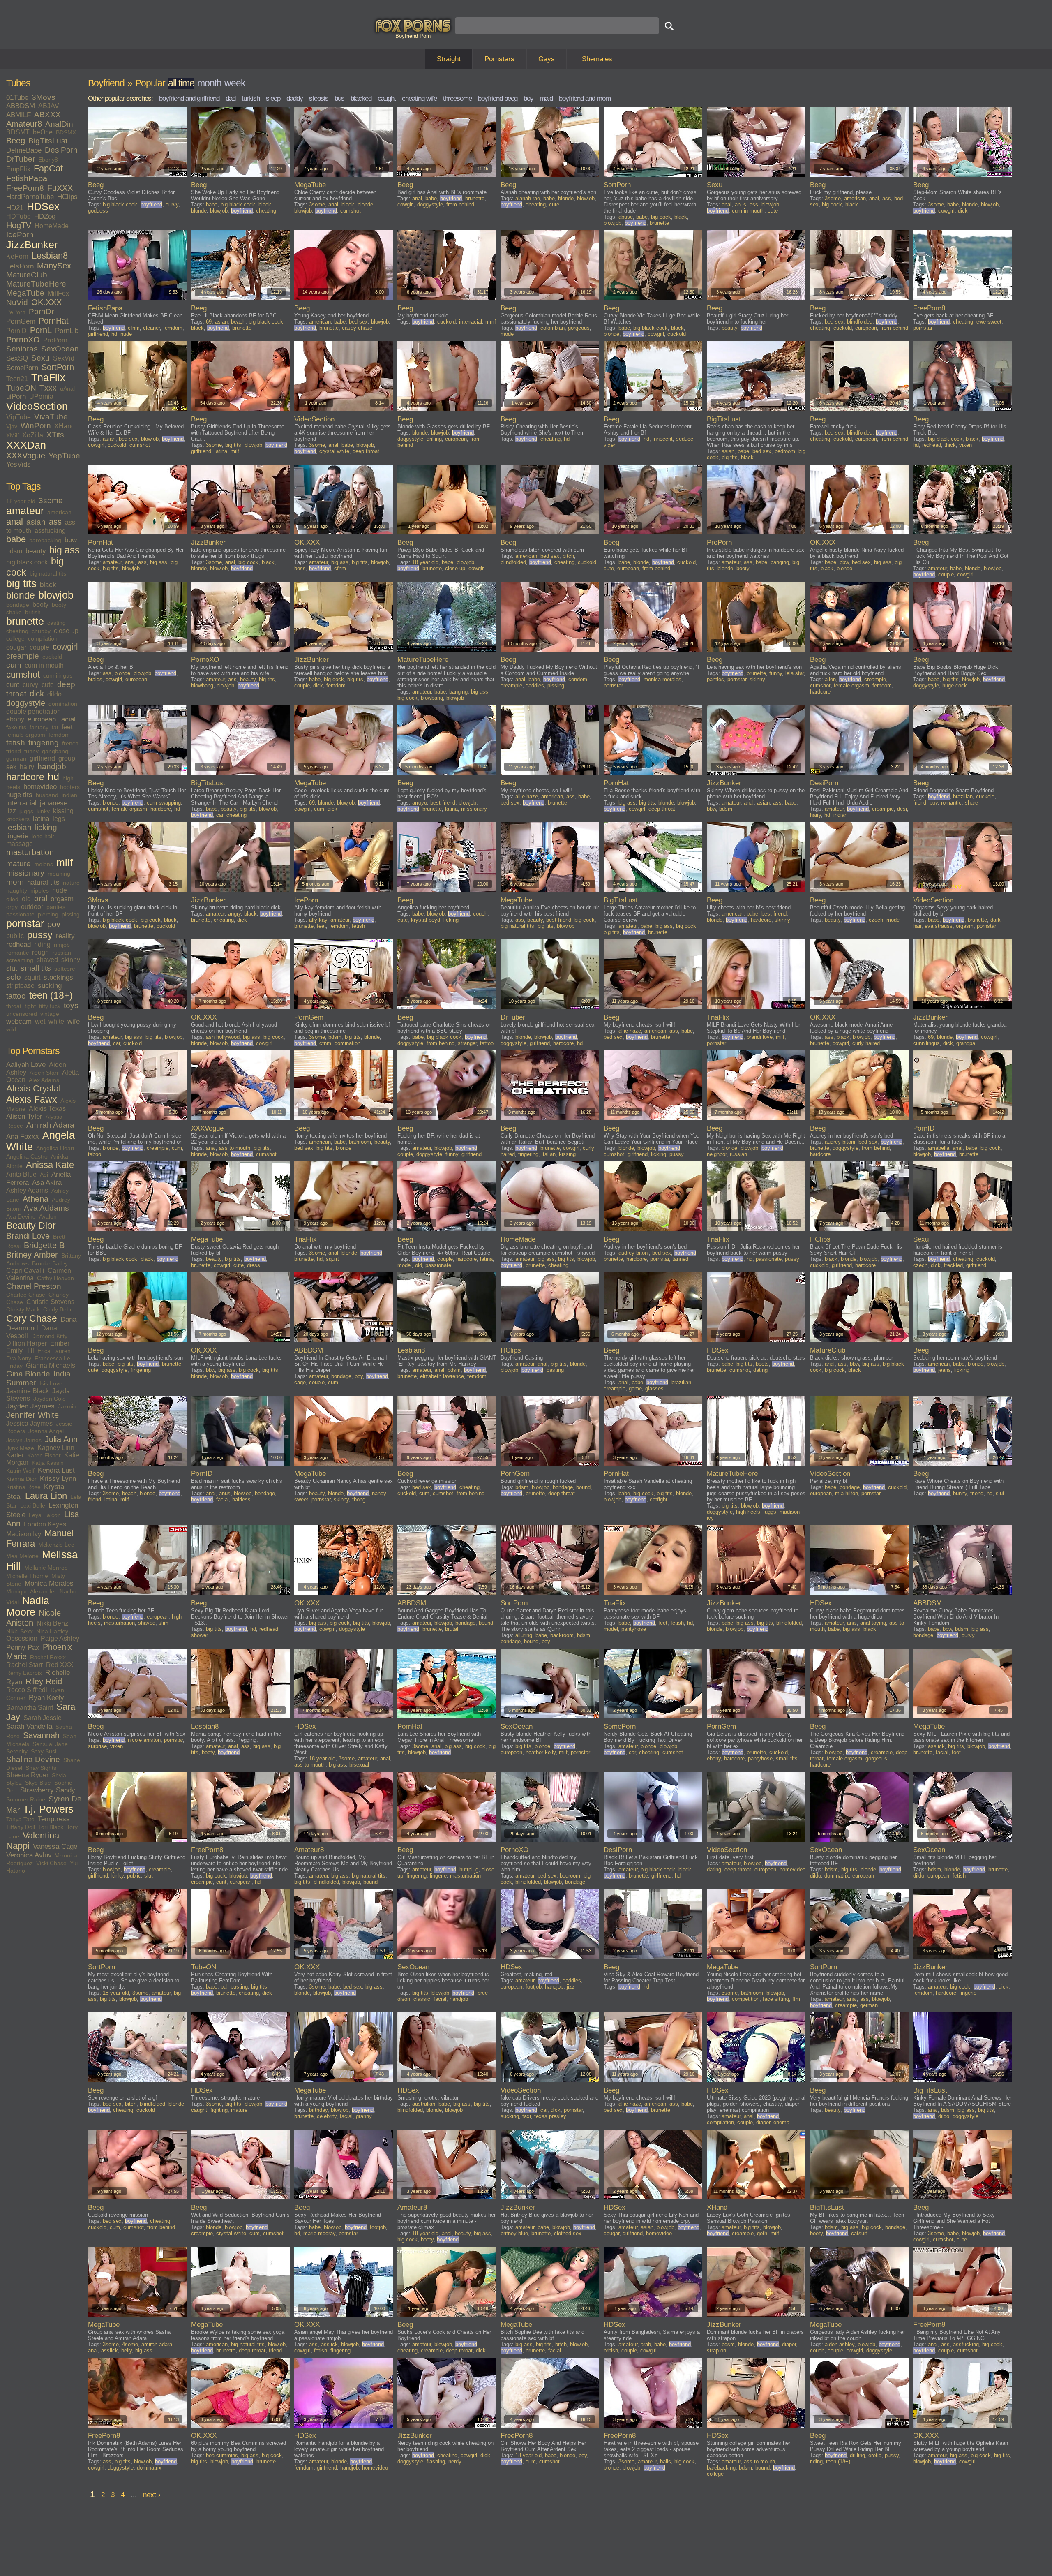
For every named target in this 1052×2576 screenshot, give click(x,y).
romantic (17, 953)
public (15, 936)
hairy (27, 767)
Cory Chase (32, 1318)
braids (95, 679)
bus (339, 98)
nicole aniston (144, 1740)
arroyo (420, 803)
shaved (47, 960)
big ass (65, 550)
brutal (452, 1629)
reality (65, 936)
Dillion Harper (27, 1343)
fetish (16, 743)
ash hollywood (223, 1037)
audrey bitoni (840, 1142)
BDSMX (66, 132)
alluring (524, 1635)
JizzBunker (32, 245)
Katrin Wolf (20, 1471)
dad (231, 98)
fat (55, 727)
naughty (17, 890)
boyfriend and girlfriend (189, 98)
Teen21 (17, 379)
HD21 (15, 208)
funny (31, 751)
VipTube (18, 417)
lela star (795, 673)
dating (760, 1370)
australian (424, 2104)
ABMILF (18, 115)
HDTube (18, 216)
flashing (436, 2462)
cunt (13, 685)
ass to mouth (235, 1148)
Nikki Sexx (20, 1631)
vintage (50, 1014)
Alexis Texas (47, 1109)
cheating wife (419, 98)
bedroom (785, 451)
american (59, 512)
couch (480, 914)
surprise (97, 1746)
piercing (48, 914)
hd (53, 777)
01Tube (17, 98)
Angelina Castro (27, 1156)
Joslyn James (24, 1440)
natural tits (43, 882)
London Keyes (45, 1524)
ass (55, 522)
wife (74, 1021)
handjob (52, 767)
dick (37, 694)
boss (300, 568)
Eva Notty (19, 1358)
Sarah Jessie (43, 1718)
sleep (273, 98)
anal (15, 522)
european (42, 719)
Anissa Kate (50, 1165)
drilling (434, 439)
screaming (20, 960)
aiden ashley (840, 2344)
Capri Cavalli (25, 1271)
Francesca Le (52, 1358)
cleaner (151, 328)
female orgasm (26, 735)
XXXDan (26, 445)
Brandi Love (28, 1236)
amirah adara (157, 2344)
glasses (654, 1389)
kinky (43, 811)
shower (200, 1635)
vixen (610, 445)
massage (20, 844)
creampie (23, 656)
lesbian (19, 827)
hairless (241, 1500)
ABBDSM (21, 106)
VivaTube (51, 417)
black (48, 585)
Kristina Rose (23, 1487)
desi (902, 809)
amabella (939, 1148)
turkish (251, 98)
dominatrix (837, 1876)
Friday (14, 1366)
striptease (20, 986)
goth (762, 2233)
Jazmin (67, 1406)
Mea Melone (22, 1556)
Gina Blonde (28, 1374)
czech (876, 920)
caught (387, 98)
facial (67, 719)
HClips (67, 197)
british (33, 612)
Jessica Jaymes (29, 1423)
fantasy (39, 727)
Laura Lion (46, 1496)
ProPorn (55, 340)
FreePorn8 (25, 188)
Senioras (22, 349)
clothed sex (568, 2233)
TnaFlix (48, 378)
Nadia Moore (28, 1606)
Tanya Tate (20, 1819)
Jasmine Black (28, 1391)
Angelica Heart (55, 1148)
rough (40, 952)
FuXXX (60, 188)
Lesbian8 (50, 256)
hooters (70, 787)
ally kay (318, 920)
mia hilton (847, 1493)
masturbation (30, 852)
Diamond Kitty (49, 1336)
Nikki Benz (52, 1623)
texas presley (550, 2116)
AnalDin (59, 124)
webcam (19, 1021)
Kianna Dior (21, 1479)
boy (528, 98)
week (235, 83)
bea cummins (222, 2455)
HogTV (19, 225)
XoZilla (33, 435)
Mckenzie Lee (56, 1545)
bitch (568, 556)
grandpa (966, 1043)
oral (41, 898)
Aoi (44, 1175)
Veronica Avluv (29, 1855)
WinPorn (36, 426)
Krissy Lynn (58, 1479)
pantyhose (634, 1629)
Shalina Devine (33, 1759)
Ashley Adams (27, 1190)
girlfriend (42, 758)
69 (209, 322)
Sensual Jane (50, 1744)
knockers (18, 819)
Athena (36, 1199)
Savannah (41, 1735)
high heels (748, 1512)
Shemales (597, 59)
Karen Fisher (44, 1455)
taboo (95, 1154)
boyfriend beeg (498, 98)
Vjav (12, 426)
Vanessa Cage (55, 1846)
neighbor (717, 1154)
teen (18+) (51, 995)
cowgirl (65, 647)
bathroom (360, 1142)
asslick (936, 1746)
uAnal (67, 388)
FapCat (48, 169)
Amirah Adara (50, 1125)
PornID (16, 331)
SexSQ (17, 358)
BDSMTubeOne (29, 132)
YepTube (64, 456)
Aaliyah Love (26, 1065)
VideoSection (37, 406)
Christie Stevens (50, 1302)
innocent (663, 439)
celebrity (327, 2116)
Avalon (48, 1216)
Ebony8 (48, 160)
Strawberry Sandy (48, 1790)
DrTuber (21, 159)
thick (950, 445)
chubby (41, 631)
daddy (295, 98)
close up (66, 631)
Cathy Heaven (55, 1278)
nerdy (455, 2462)
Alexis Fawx (32, 1099)
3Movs (44, 97)
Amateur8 (24, 124)
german (16, 758)
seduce (685, 439)
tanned (680, 1259)
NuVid (17, 302)
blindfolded (860, 322)
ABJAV (49, 106)
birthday (318, 2110)
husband (47, 795)
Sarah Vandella (29, 1726)
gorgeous (579, 328)
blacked (361, 98)
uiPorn (16, 397)
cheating (17, 631)
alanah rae (528, 198)
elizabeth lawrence (442, 1376)
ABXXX (47, 114)
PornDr (41, 311)
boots (762, 1364)
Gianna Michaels (51, 1365)
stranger (467, 1043)
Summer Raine (26, 1799)
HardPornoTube (30, 197)
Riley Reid (44, 1681)
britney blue (514, 2233)
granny (364, 2116)
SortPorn (58, 367)
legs (59, 819)
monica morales (662, 679)
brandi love (760, 1037)
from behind (460, 205)
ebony (15, 719)
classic (422, 1999)
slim (164, 1623)
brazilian (963, 797)
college (15, 638)
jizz (11, 811)
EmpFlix (18, 169)
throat (14, 1006)
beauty (36, 551)
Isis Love (51, 1383)
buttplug (469, 1870)
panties (56, 907)
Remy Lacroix (24, 1673)
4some (130, 2344)
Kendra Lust (56, 1470)
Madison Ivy (24, 1534)
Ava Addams (46, 1208)
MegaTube (25, 293)
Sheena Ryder (27, 1775)
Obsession (22, 1638)
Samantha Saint (30, 1708)
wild (11, 1029)
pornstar (25, 924)
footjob (534, 1987)
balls (666, 2462)
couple (39, 647)
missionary (25, 873)
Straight (449, 59)
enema (781, 2122)
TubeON (21, 388)
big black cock (27, 562)
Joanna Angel (46, 1431)
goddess (98, 211)
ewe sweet (989, 322)
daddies (535, 686)
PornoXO (23, 340)
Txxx (48, 388)
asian (36, 522)
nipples (40, 890)
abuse (626, 217)
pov (54, 924)
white (56, 1021)
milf (65, 863)
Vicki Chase (51, 1863)
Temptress (54, 1819)
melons (44, 864)
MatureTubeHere (36, 284)
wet (40, 1021)
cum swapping (164, 803)
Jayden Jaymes (30, 1406)
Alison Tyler (24, 1116)
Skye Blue (38, 1783)
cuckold (52, 657)
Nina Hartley (52, 1631)
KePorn (17, 256)
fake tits (16, 727)
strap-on (716, 2351)
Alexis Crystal (33, 1089)
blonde (21, 595)
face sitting (776, 1999)
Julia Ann (61, 1439)
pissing (71, 914)
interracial (21, 803)
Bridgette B (44, 1245)
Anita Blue (21, 1174)
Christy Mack (23, 1309)
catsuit (859, 2233)
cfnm (134, 328)
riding (42, 945)
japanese (54, 803)
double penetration (33, 711)
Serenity (17, 1751)
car (220, 815)
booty (40, 605)
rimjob (62, 945)
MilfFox (58, 293)
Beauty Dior (31, 1226)
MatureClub (27, 275)
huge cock (955, 686)
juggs (26, 811)
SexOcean (60, 349)
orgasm (62, 899)
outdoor (32, 907)
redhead (18, 945)
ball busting (234, 1987)
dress (254, 1265)
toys (71, 1005)
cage (300, 1382)
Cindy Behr (58, 1309)
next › (152, 2495)
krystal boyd (426, 920)
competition (746, 1999)
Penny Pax (23, 1648)
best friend (443, 803)
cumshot (23, 675)
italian (549, 1154)
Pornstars (499, 59)
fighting (219, 2110)
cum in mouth (44, 665)
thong (359, 1500)
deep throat (366, 451)
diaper (763, 2122)
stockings (58, 977)
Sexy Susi (44, 1751)
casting (57, 623)
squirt (32, 977)
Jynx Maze (20, 1448)
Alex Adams (44, 1080)
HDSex (43, 207)
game (635, 1389)
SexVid (64, 358)
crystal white (334, 451)
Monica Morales (49, 1583)
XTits (55, 435)
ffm (796, 1999)
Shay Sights (41, 1768)
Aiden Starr (44, 1073)
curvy (30, 685)
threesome (457, 98)
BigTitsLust (48, 141)
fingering (44, 743)
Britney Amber (32, 1255)
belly (127, 2351)
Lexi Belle (33, 1505)
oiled (12, 899)
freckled (953, 1265)
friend (14, 751)
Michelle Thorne (27, 1576)
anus (741, 205)
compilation (43, 638)
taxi (527, 2116)
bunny (960, 1493)
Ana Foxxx (23, 1137)
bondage (18, 605)
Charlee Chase (26, 1295)
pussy (40, 935)
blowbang (202, 686)
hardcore (25, 777)
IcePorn (20, 235)
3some (51, 501)
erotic (875, 2455)
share (971, 803)
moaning (59, 874)
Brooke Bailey (50, 1263)
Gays (547, 59)
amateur (25, 511)
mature (18, 864)
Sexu (40, 358)
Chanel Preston (34, 1286)
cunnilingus (58, 675)
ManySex (54, 266)
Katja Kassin (48, 1463)
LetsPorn (20, 266)
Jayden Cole (50, 1399)
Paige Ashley (60, 1638)
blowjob (56, 595)
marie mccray (319, 2233)
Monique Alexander (31, 1591)
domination (63, 704)
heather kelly (541, 1752)
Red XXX (60, 1665)
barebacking (45, 540)
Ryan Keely (46, 1698)
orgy (12, 907)
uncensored (22, 1014)
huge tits (19, 795)
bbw (71, 540)
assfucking (50, 531)
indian (69, 795)
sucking (50, 986)
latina (41, 819)
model (508, 334)
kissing (63, 811)
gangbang (55, 751)
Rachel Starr (24, 1665)
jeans (945, 1370)
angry (234, 914)
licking (46, 827)
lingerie (17, 836)
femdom (59, 735)
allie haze (527, 797)
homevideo (40, 787)
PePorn (16, 312)
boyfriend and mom (585, 98)
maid (546, 98)
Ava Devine (21, 1216)
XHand (65, 426)
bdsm (14, 551)
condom (578, 679)
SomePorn (22, 368)
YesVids (18, 464)
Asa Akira (47, 1183)
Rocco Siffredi (27, 1690)
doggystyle (26, 703)
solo (14, 977)
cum (14, 665)
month (209, 83)
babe (16, 539)
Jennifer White (32, 1415)
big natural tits (48, 573)
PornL (41, 330)
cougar (16, 647)
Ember (60, 1343)
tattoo (16, 996)
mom (15, 882)
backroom (562, 1635)
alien (830, 679)
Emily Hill (20, 1351)
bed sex (358, 322)
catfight (659, 1500)
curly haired (866, 1043)
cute (48, 685)
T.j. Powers (48, 1809)
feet (67, 727)
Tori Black (51, 1827)
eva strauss (939, 926)
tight (30, 1006)
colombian (553, 328)
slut (12, 968)
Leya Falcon (45, 1515)
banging (780, 562)
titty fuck (50, 1006)
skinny (71, 960)
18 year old (21, 501)
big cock (661, 217)
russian (62, 953)
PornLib (67, 331)
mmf (491, 322)
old (26, 899)
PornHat (54, 321)
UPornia (41, 397)
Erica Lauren (54, 1351)
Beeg (16, 141)
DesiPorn (61, 150)
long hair (43, 836)
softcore (65, 969)
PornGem (21, 321)
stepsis (319, 98)
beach (238, 322)
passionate (20, 914)
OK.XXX (46, 302)
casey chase (357, 328)
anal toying (873, 1623)
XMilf (13, 435)
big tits (21, 584)
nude (60, 890)
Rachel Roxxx (48, 1657)
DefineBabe (24, 150)
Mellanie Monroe (46, 1568)
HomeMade (52, 226)
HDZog (45, 216)
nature (71, 883)
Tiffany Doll (21, 1827)
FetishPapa (27, 178)
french (70, 743)
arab (646, 2344)
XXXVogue (26, 456)
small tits (36, 968)
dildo (54, 694)
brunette (25, 621)
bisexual (359, 1765)
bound (583, 1487)
